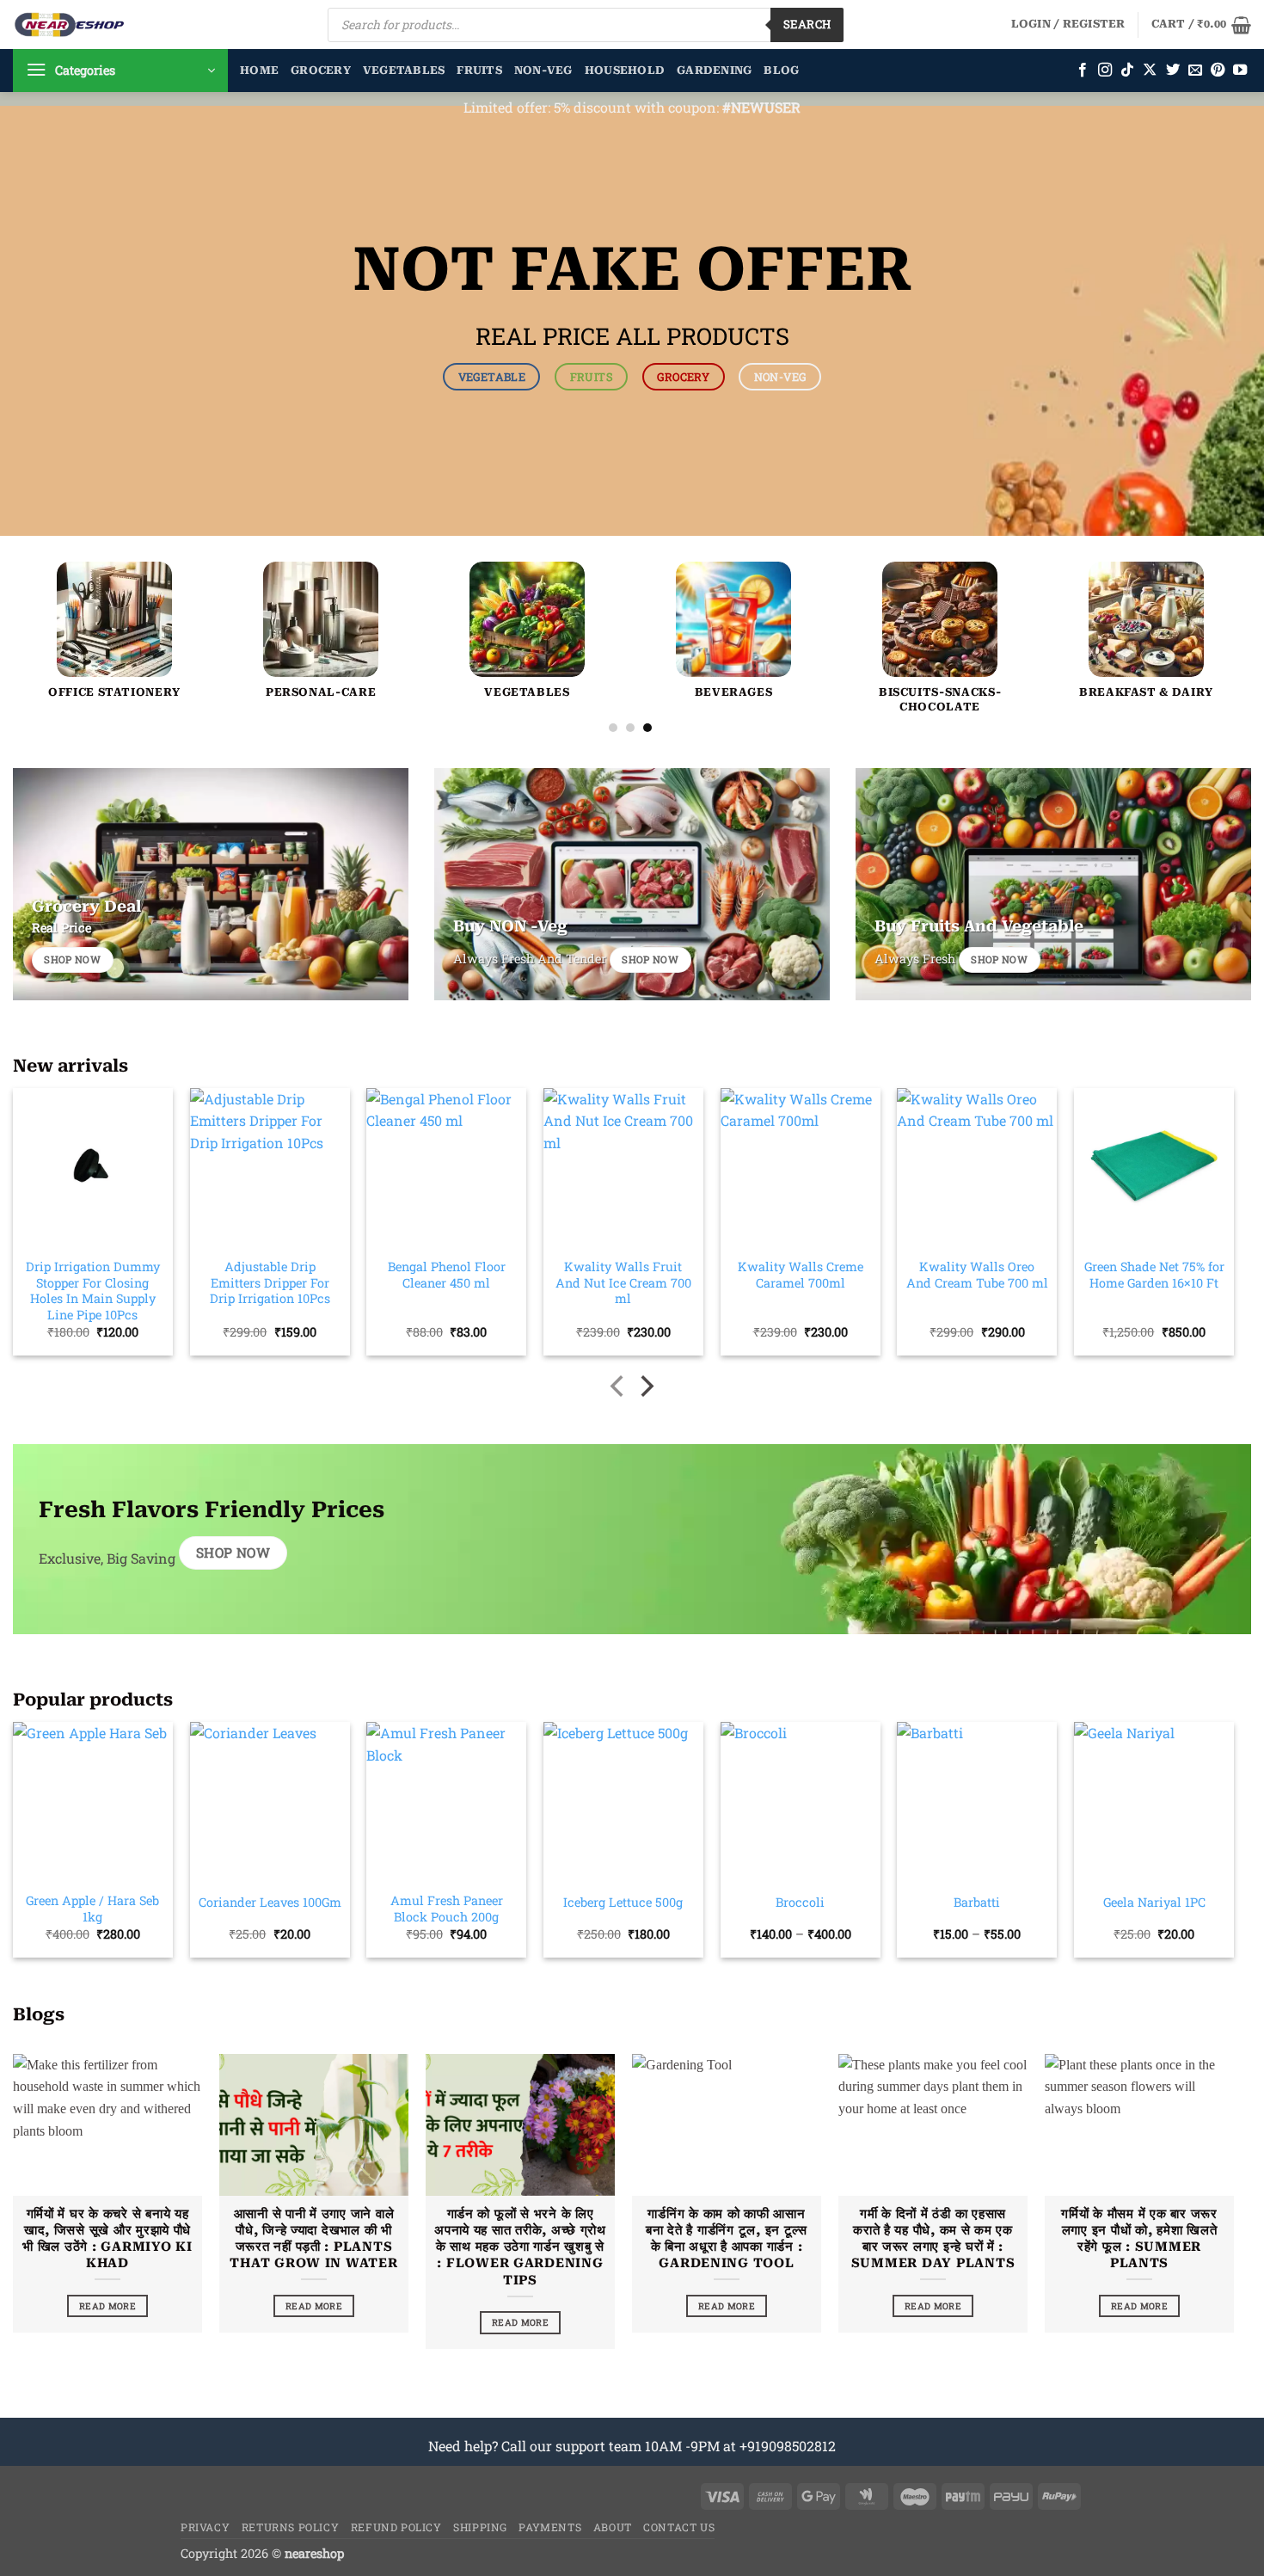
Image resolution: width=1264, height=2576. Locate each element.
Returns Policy (291, 2527)
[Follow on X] (1150, 71)
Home (259, 70)
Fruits (479, 70)
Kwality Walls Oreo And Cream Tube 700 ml (977, 1275)
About (613, 2527)
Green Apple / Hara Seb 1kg (92, 1909)
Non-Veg (543, 70)
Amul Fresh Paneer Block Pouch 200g (447, 1909)
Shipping (480, 2527)
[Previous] (58, 586)
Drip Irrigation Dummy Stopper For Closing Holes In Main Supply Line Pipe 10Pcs (93, 1291)
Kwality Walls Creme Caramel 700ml (801, 1275)
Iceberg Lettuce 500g (623, 1903)
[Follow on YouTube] (1240, 71)
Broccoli (800, 1903)
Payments (550, 2527)
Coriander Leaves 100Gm (270, 1903)
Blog (781, 70)
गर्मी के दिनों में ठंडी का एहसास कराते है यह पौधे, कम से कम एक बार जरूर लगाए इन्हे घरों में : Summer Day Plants (933, 2238)
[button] (1068, 24)
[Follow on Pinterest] (1218, 71)
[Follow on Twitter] (1173, 71)
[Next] (1203, 586)
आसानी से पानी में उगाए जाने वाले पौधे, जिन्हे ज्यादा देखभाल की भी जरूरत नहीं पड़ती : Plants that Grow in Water (313, 2238)
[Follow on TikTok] (1127, 71)
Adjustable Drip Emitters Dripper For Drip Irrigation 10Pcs (270, 1283)
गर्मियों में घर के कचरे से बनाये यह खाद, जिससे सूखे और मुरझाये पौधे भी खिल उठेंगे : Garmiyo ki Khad (107, 2238)
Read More (107, 2306)
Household (625, 70)
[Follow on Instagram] (1105, 71)
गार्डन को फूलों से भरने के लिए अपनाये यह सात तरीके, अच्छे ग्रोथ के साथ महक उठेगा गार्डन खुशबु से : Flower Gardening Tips (520, 2247)
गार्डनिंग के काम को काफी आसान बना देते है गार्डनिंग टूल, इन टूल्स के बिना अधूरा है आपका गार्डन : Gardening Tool (727, 2238)
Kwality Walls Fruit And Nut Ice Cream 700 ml (623, 1283)
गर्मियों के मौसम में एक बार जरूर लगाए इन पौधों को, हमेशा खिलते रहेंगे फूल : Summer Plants (1139, 2238)
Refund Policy (396, 2527)
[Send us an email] (1195, 71)
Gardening (714, 70)
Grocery (321, 70)
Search (807, 24)
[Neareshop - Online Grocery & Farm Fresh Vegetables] (70, 25)
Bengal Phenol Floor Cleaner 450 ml (447, 1275)
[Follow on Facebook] (1083, 71)
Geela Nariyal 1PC (1154, 1903)
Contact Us (679, 2527)
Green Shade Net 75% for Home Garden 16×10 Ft (1154, 1275)
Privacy (205, 2527)
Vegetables (404, 70)
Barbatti (977, 1903)
